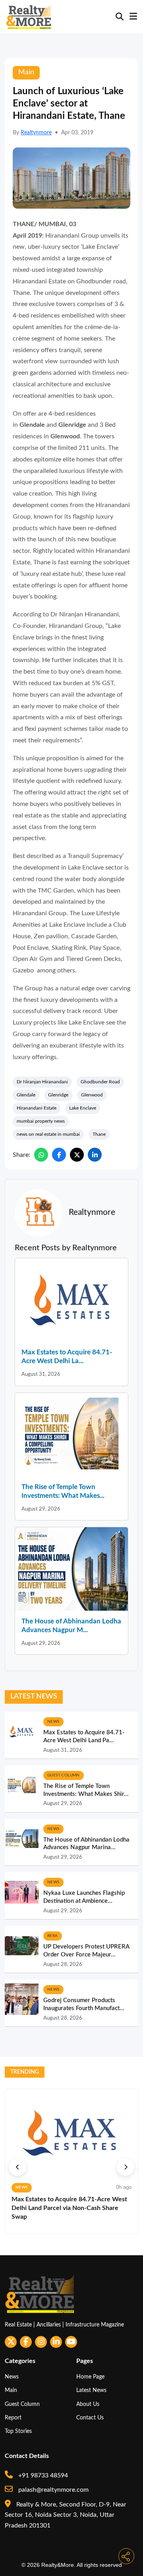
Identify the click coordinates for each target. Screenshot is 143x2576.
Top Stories (18, 2431)
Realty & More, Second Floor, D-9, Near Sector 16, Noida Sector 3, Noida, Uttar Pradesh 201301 (66, 2515)
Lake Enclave (83, 1108)
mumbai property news (41, 1121)
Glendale (26, 1095)
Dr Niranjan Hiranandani (42, 1082)
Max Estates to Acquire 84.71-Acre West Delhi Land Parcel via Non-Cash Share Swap (69, 2208)
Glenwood (92, 1095)
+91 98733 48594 (42, 2475)
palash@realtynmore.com (53, 2490)
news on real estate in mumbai (48, 1134)
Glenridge (58, 1095)
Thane (99, 1134)
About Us (88, 2404)
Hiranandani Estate (37, 1108)
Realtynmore (36, 133)
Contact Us (90, 2418)
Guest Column (22, 2404)
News (12, 2377)
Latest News (91, 2390)
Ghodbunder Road (100, 1082)
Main (11, 2390)
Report (13, 2418)
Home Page (90, 2377)
